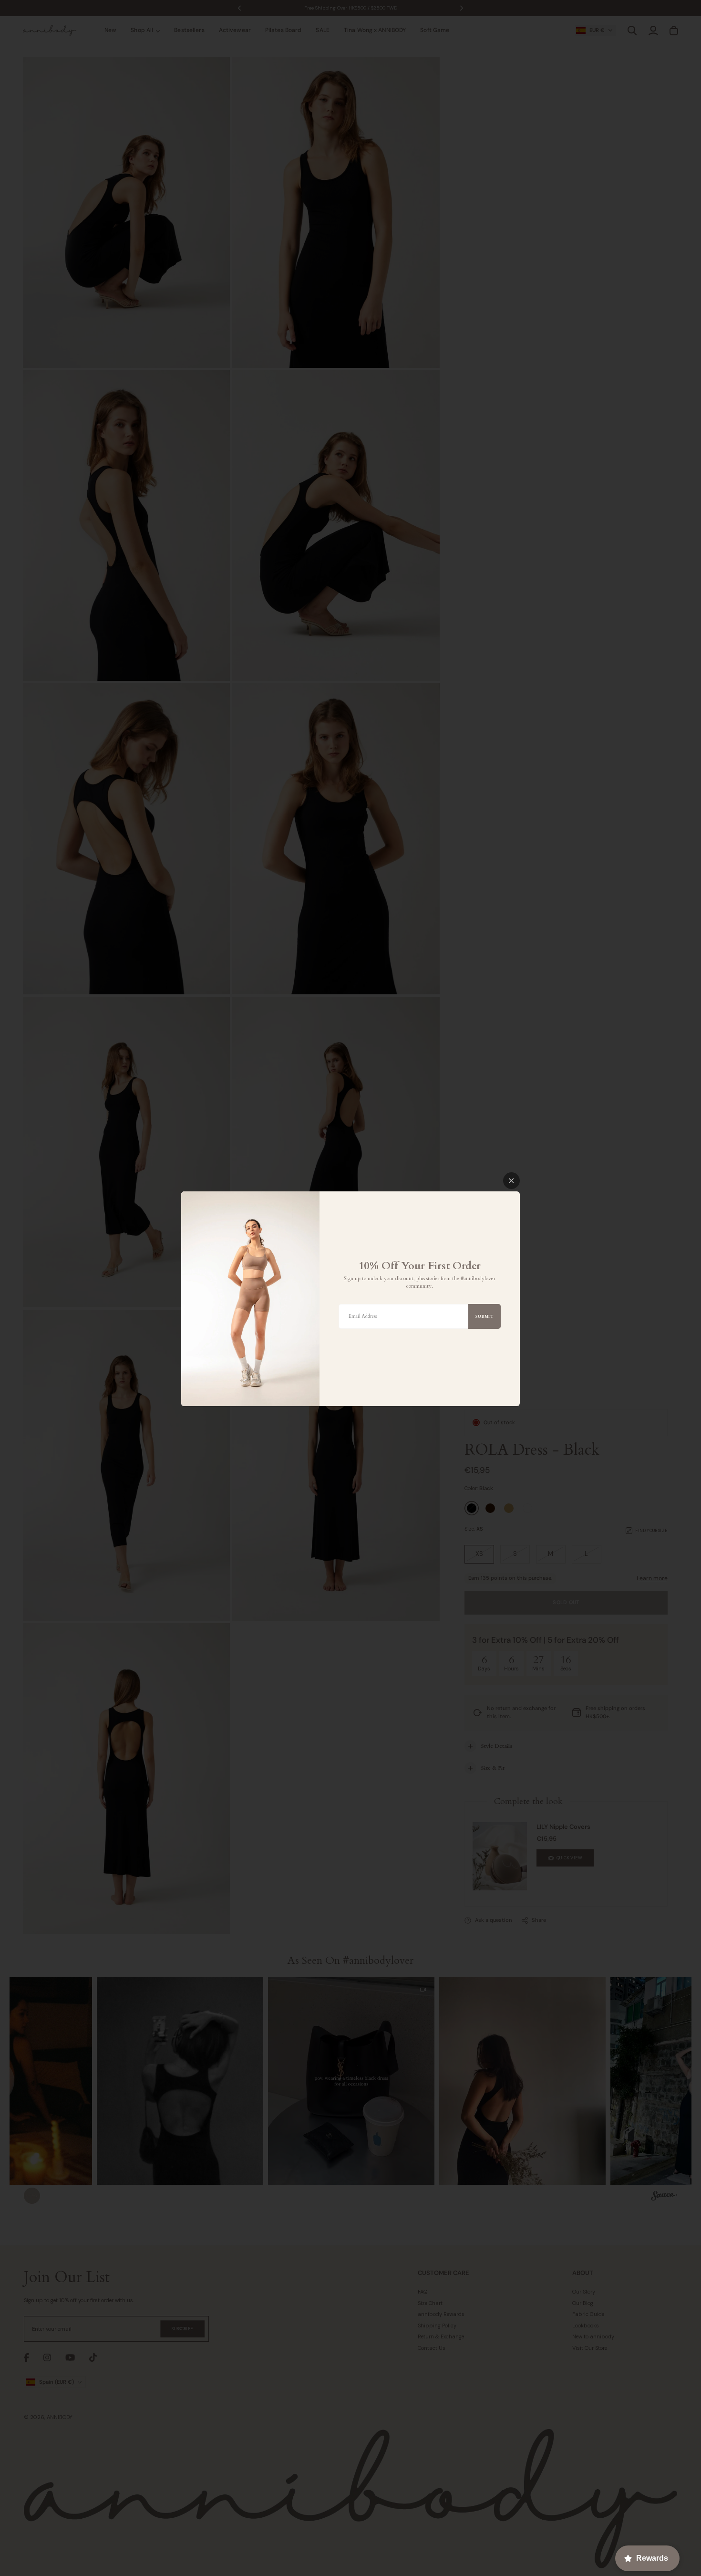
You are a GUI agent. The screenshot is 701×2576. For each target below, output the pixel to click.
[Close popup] (511, 1181)
